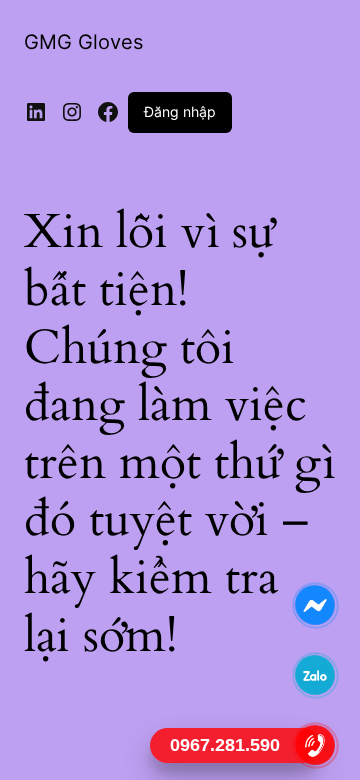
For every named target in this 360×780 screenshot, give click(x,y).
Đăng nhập (180, 111)
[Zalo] (315, 675)
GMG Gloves (83, 42)
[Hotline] (315, 745)
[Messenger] (315, 605)
